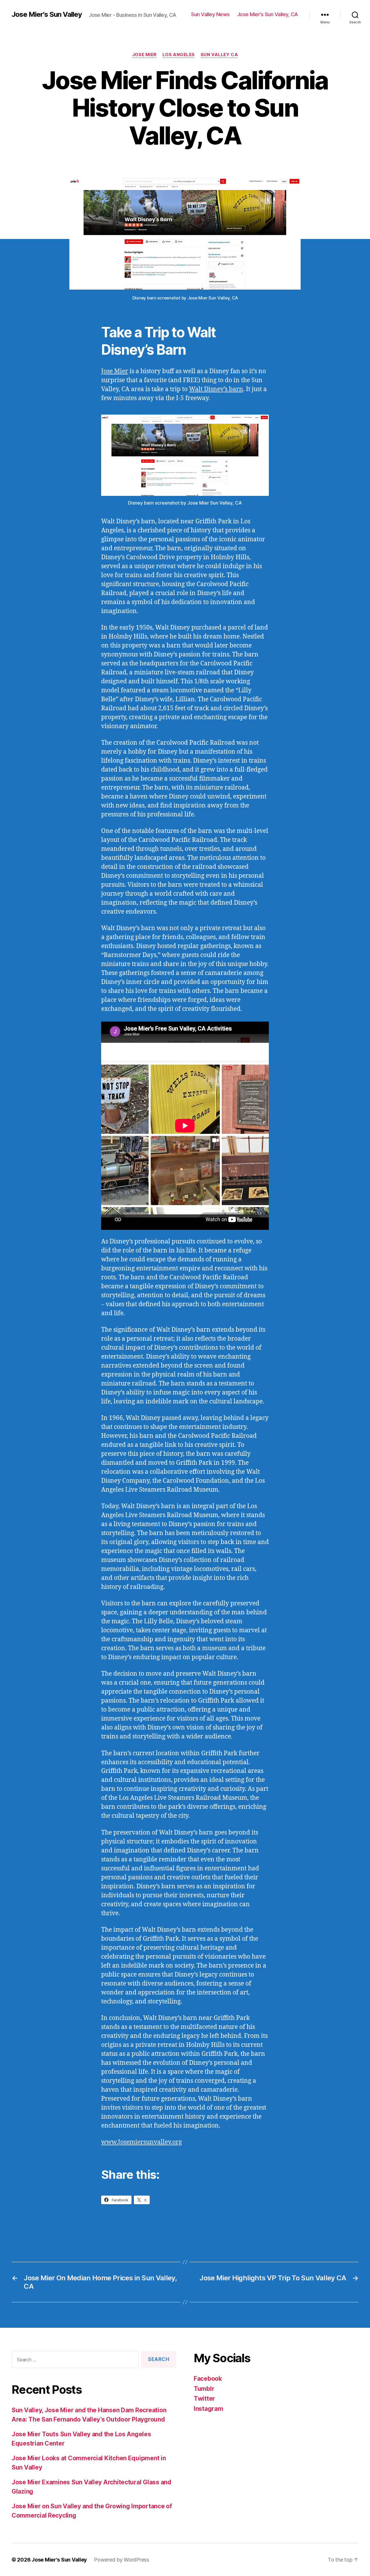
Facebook (208, 2379)
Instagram (208, 2409)
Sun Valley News (210, 14)
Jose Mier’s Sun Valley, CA (268, 14)
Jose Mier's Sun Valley (47, 14)
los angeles (179, 55)
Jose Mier (115, 371)
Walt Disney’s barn (216, 389)
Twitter (204, 2399)
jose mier (144, 55)
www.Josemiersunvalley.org (141, 2142)
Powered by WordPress (122, 2560)
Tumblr (204, 2389)
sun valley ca (219, 55)
